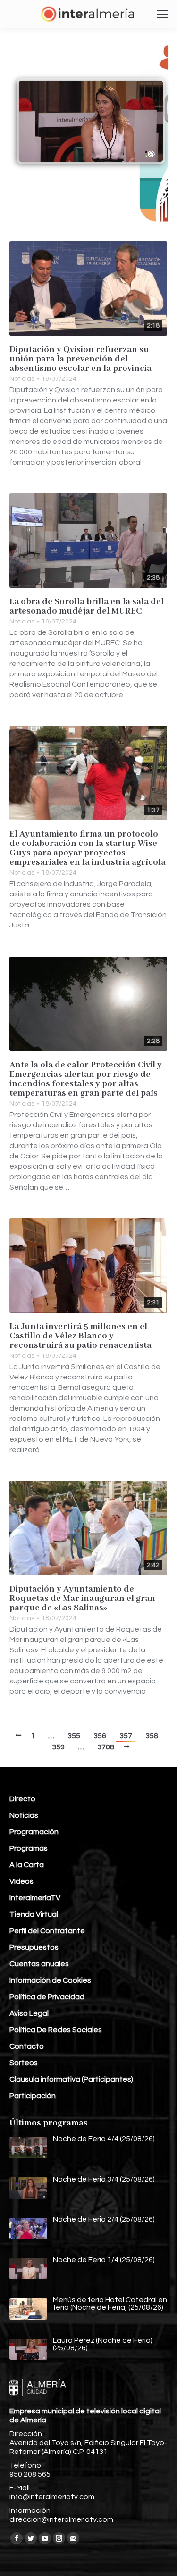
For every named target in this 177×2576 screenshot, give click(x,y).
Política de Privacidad (47, 1997)
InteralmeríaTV (35, 1898)
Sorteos (24, 2063)
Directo (22, 1799)
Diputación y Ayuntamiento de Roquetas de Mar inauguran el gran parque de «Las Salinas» (82, 1599)
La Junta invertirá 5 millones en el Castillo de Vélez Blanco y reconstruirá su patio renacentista (80, 1336)
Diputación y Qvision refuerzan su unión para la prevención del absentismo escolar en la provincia (80, 359)
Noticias (22, 379)
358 (152, 1736)
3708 (106, 1747)
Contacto (27, 2046)
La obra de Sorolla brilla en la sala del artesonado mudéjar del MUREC (87, 607)
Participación (33, 2096)
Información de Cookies (50, 1980)
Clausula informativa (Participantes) (71, 2079)
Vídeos (21, 1881)
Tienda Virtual (34, 1914)
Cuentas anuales (39, 1964)
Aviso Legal (29, 2013)
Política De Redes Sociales (56, 2030)
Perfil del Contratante (47, 1931)
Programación (34, 1832)
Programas (29, 1848)
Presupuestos (34, 1947)
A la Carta (27, 1865)
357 (126, 1736)
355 (74, 1736)
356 (100, 1736)
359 (58, 1747)
